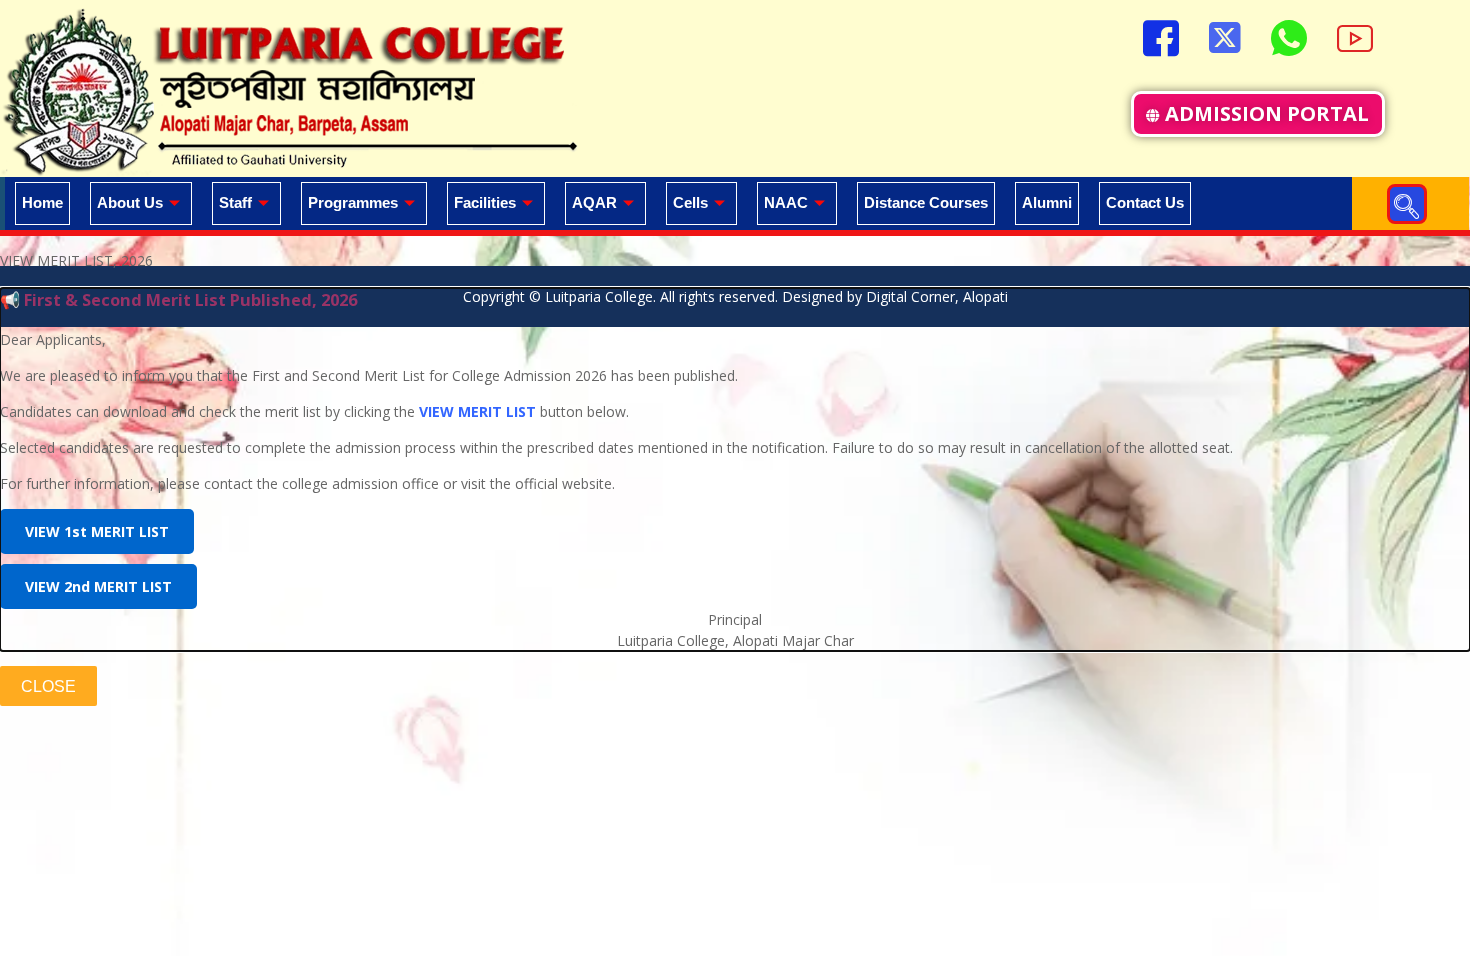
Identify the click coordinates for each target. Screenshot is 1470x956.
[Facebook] (1161, 35)
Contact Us (1145, 202)
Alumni (1047, 202)
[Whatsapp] (1289, 35)
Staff (235, 202)
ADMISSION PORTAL (1267, 113)
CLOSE (48, 686)
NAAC (786, 202)
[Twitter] (1225, 35)
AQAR (594, 202)
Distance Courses (926, 202)
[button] (1407, 204)
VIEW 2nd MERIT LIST (98, 586)
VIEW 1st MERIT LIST (97, 531)
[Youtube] (1355, 35)
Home (42, 202)
